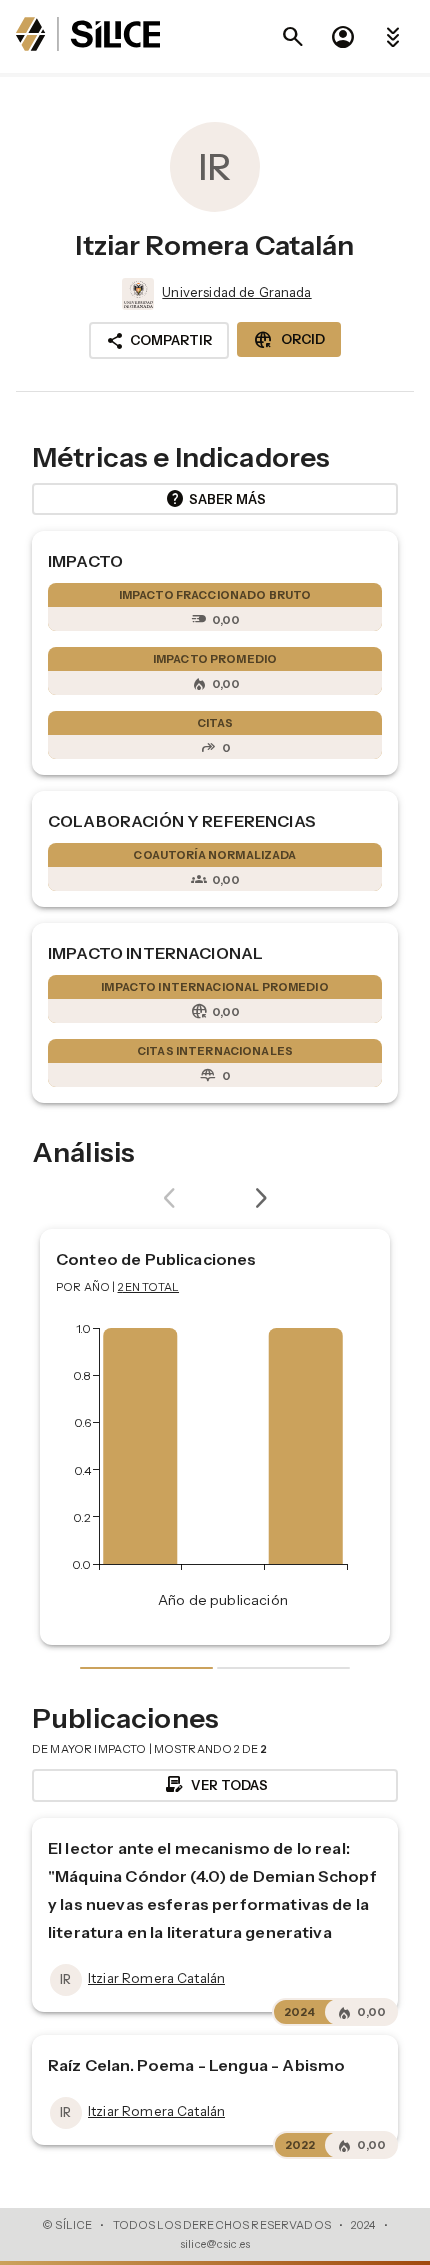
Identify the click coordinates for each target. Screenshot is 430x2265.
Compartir (159, 341)
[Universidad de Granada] (136, 294)
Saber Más (215, 499)
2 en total (149, 1287)
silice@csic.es (215, 2244)
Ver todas (215, 1785)
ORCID (289, 340)
